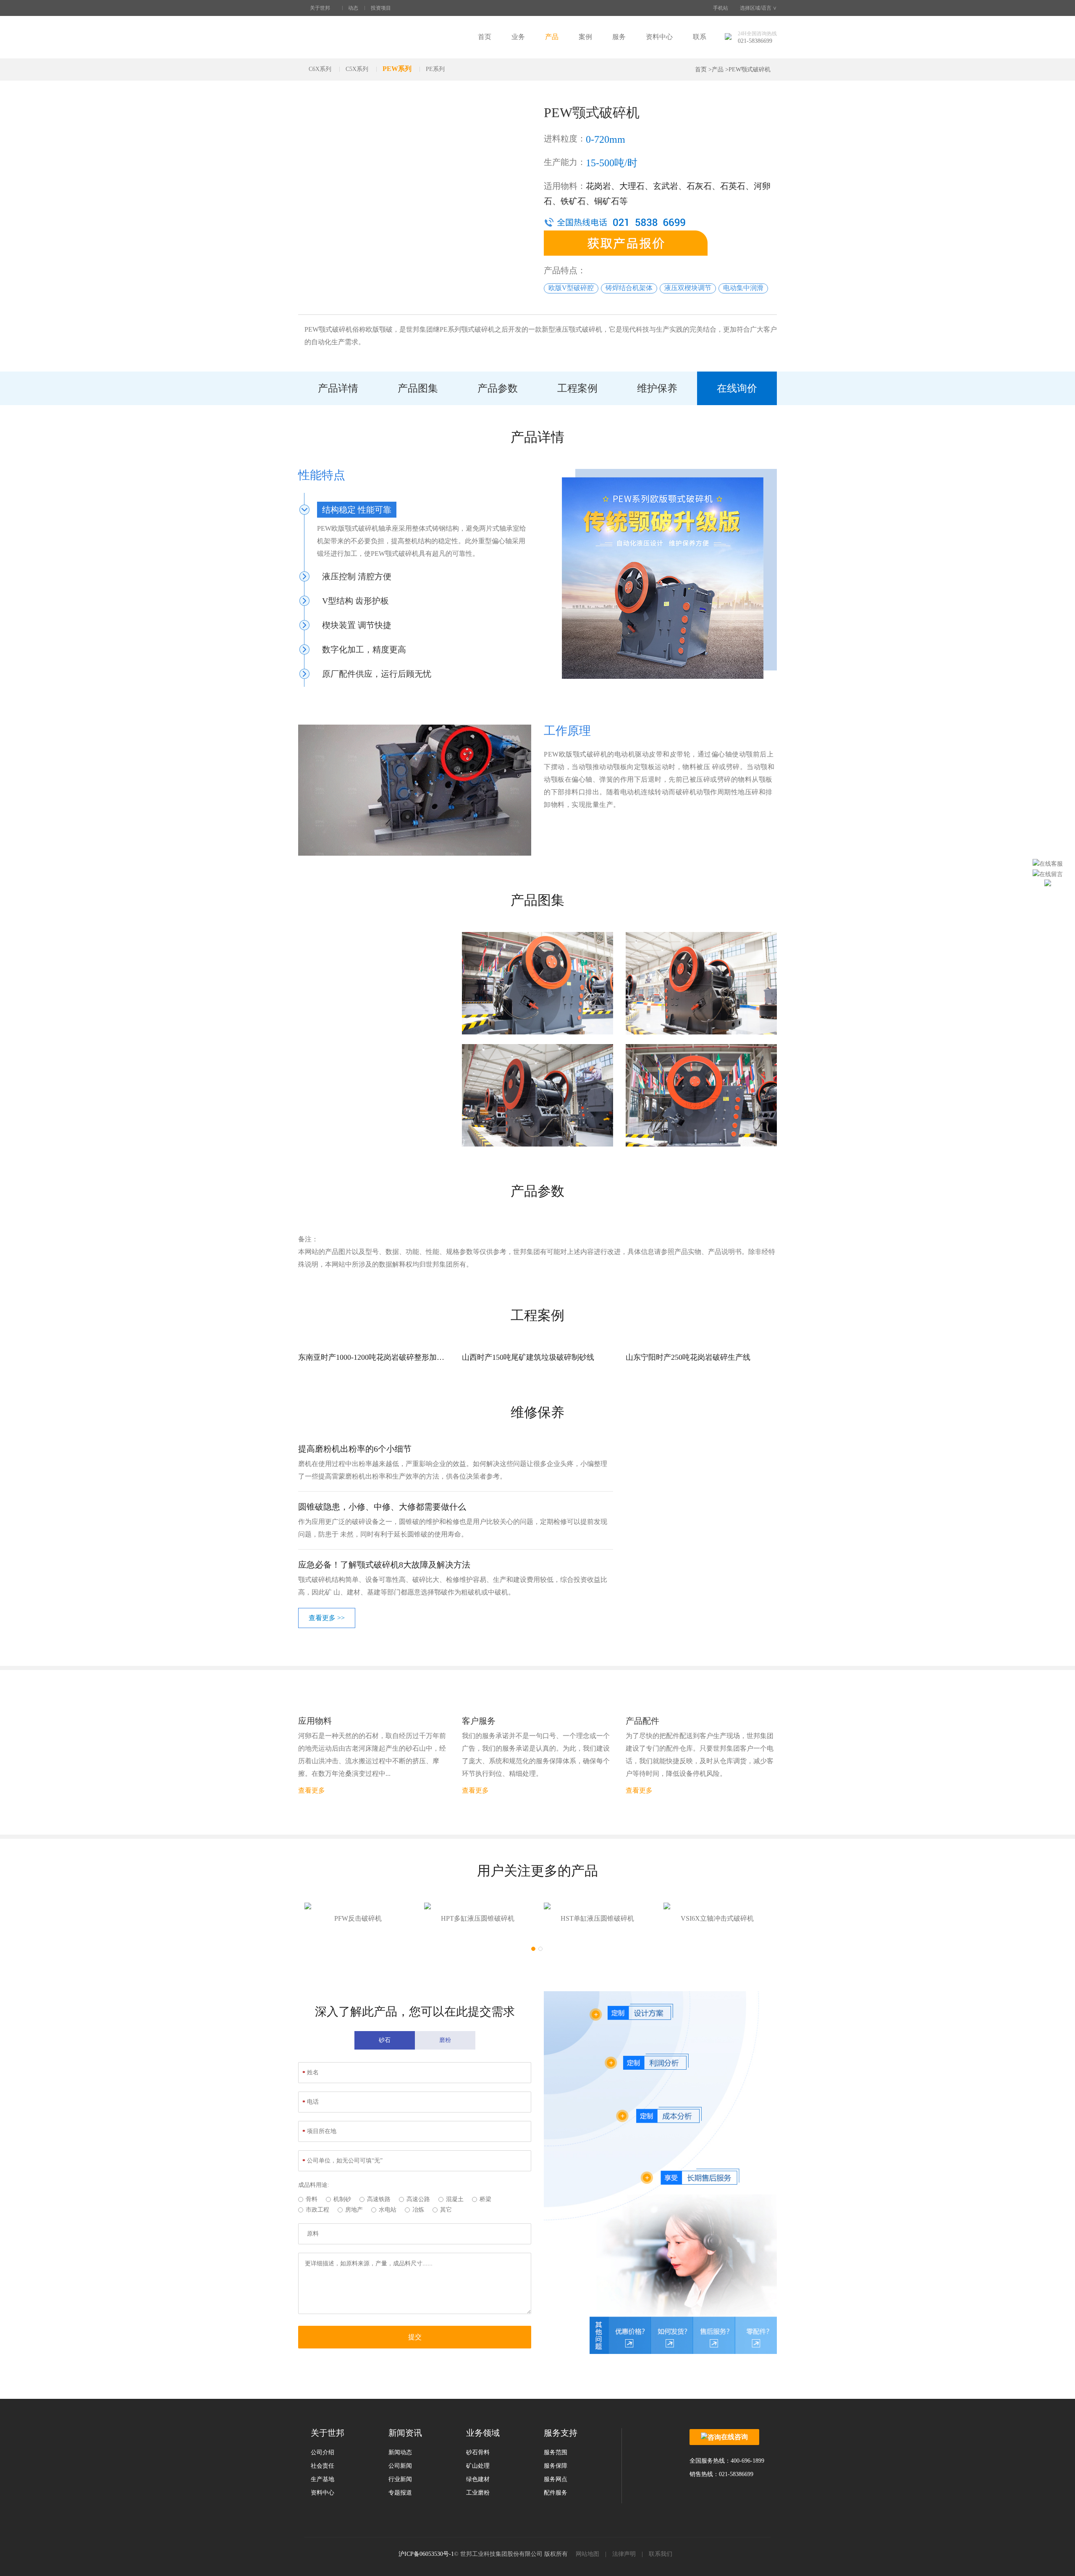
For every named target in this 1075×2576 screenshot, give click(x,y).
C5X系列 (357, 69)
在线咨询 (734, 2437)
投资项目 (381, 8)
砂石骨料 (478, 2452)
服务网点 (556, 2479)
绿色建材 (478, 2479)
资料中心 (659, 37)
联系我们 (661, 2554)
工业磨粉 (478, 2493)
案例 (585, 37)
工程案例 (577, 388)
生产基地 (322, 2479)
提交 (415, 2337)
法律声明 (624, 2554)
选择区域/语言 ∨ (758, 8)
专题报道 (400, 2493)
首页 (485, 37)
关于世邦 (320, 8)
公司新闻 (400, 2466)
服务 (619, 37)
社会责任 (322, 2466)
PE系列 (435, 69)
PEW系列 (397, 69)
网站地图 (587, 2554)
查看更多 (312, 1790)
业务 (518, 37)
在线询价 (737, 388)
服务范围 (556, 2452)
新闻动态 (400, 2452)
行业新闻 (400, 2479)
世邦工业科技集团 (349, 37)
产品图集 (418, 388)
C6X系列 (320, 69)
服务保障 (556, 2466)
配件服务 (556, 2493)
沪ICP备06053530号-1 (426, 2554)
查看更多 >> (327, 1618)
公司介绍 (322, 2452)
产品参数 (498, 388)
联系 (700, 37)
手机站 (721, 8)
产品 (552, 37)
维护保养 (657, 388)
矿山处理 (478, 2466)
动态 (353, 8)
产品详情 (338, 388)
